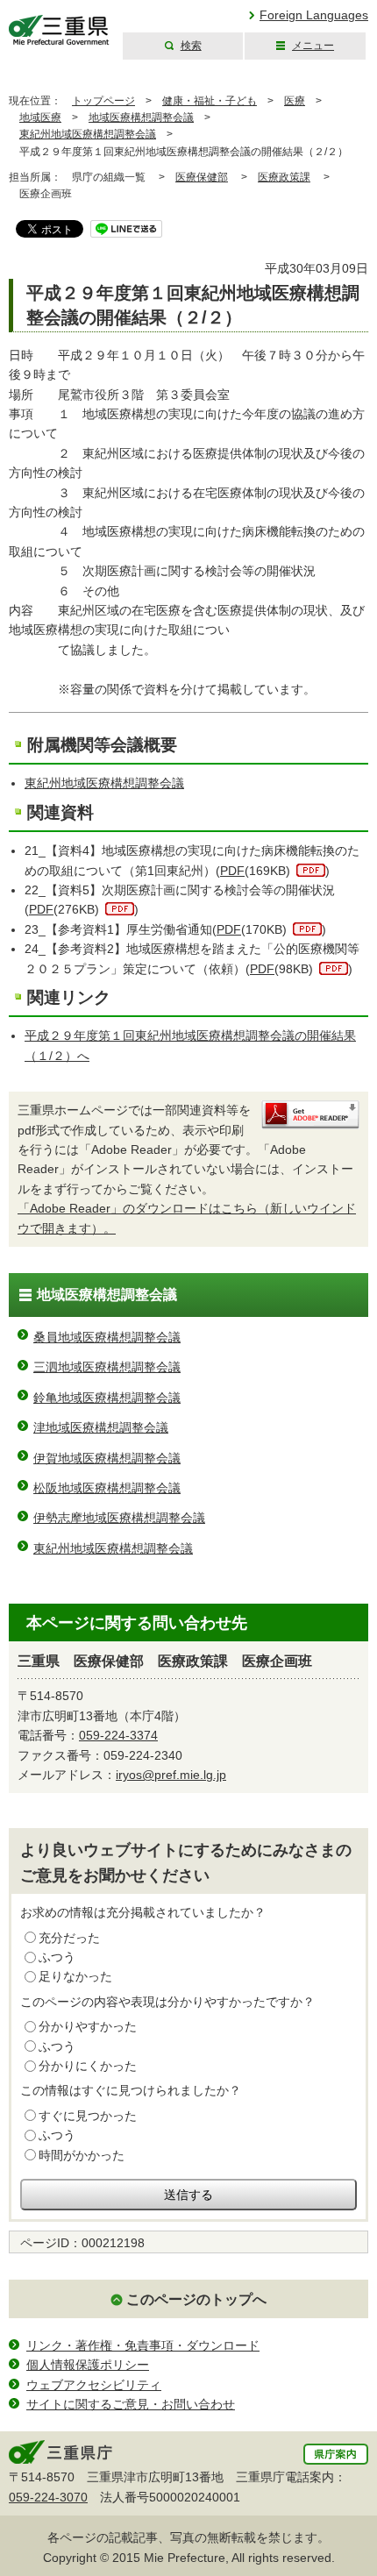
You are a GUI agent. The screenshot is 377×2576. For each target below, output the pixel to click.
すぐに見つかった (88, 2116)
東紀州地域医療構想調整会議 (88, 134)
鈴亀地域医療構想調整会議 (107, 1398)
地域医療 (40, 117)
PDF (232, 871)
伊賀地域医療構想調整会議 (107, 1458)
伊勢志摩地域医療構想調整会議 (119, 1518)
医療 (295, 101)
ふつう (57, 1957)
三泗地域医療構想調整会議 (107, 1367)
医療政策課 (284, 177)
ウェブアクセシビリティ (94, 2385)
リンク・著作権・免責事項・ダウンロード (143, 2345)
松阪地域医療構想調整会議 (107, 1488)
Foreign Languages (314, 15)
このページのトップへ (196, 2299)
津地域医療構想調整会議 (101, 1427)
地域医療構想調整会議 (141, 117)
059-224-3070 (48, 2497)
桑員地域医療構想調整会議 (107, 1337)
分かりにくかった (88, 2066)
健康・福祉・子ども (210, 101)
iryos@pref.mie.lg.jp (171, 1775)
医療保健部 (202, 177)
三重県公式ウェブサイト (59, 30)
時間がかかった (82, 2155)
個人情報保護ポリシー (88, 2365)
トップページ (103, 101)
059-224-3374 (118, 1735)
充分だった (69, 1938)
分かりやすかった (88, 2026)
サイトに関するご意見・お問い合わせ (131, 2404)
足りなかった (75, 1976)
